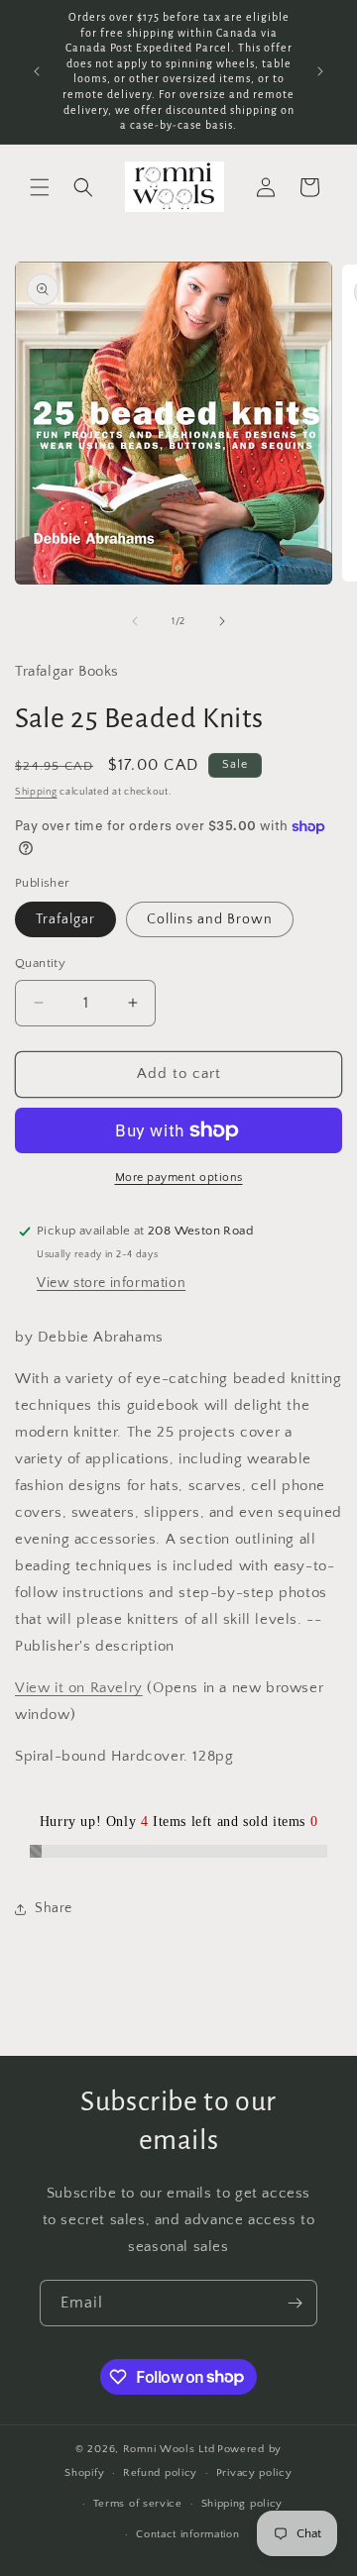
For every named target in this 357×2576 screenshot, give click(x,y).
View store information (111, 1283)
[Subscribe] (295, 2303)
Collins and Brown (210, 919)
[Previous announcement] (37, 71)
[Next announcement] (320, 71)
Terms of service (138, 2504)
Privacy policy (254, 2473)
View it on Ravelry (79, 1688)
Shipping (36, 792)
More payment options (179, 1178)
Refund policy (160, 2473)
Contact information (187, 2534)
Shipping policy (242, 2504)
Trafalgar (65, 919)
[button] (40, 187)
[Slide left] (135, 621)
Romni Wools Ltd (169, 2449)
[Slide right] (222, 621)
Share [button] (54, 1908)
